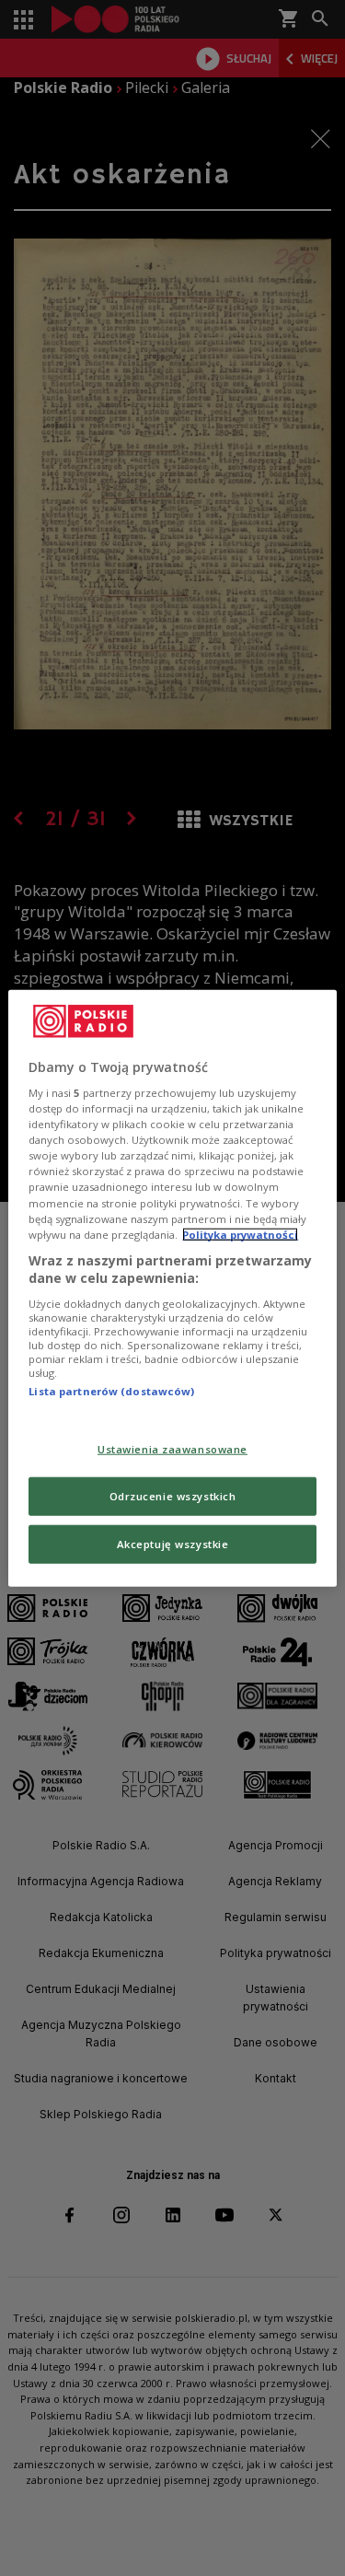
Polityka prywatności (240, 1234)
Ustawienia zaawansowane (172, 1449)
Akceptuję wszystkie (173, 1544)
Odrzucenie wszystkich (173, 1496)
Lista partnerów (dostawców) (111, 1391)
